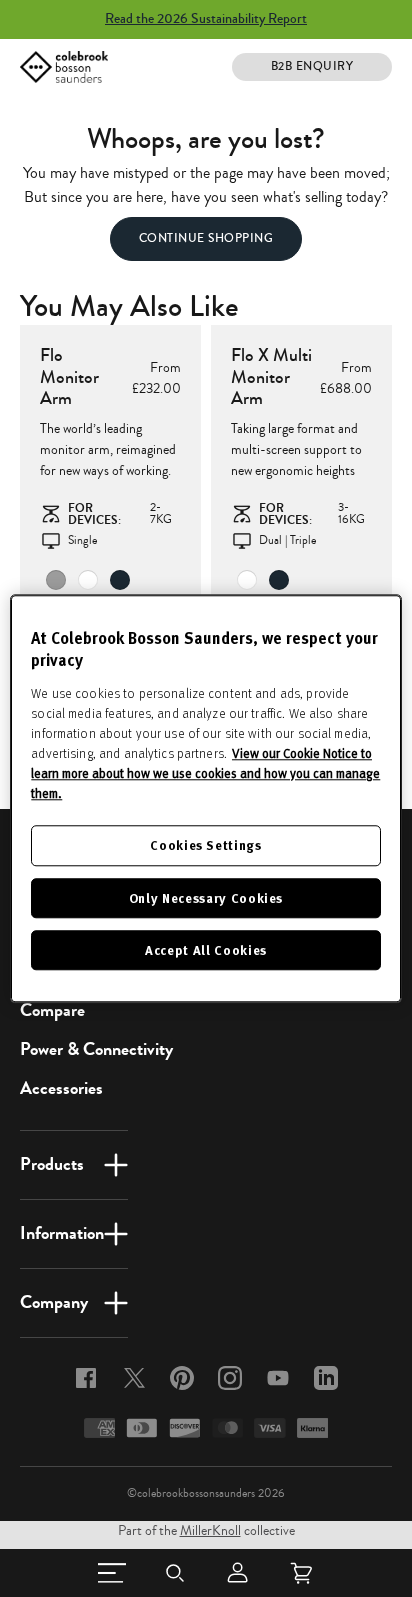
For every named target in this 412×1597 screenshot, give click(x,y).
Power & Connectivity (96, 1049)
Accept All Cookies (206, 949)
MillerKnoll (210, 1531)
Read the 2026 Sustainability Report (206, 19)
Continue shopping (206, 238)
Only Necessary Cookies (206, 897)
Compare (52, 1010)
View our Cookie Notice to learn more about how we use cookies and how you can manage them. (205, 774)
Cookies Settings (205, 845)
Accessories (61, 1088)
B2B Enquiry (312, 66)
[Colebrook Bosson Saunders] (64, 67)
